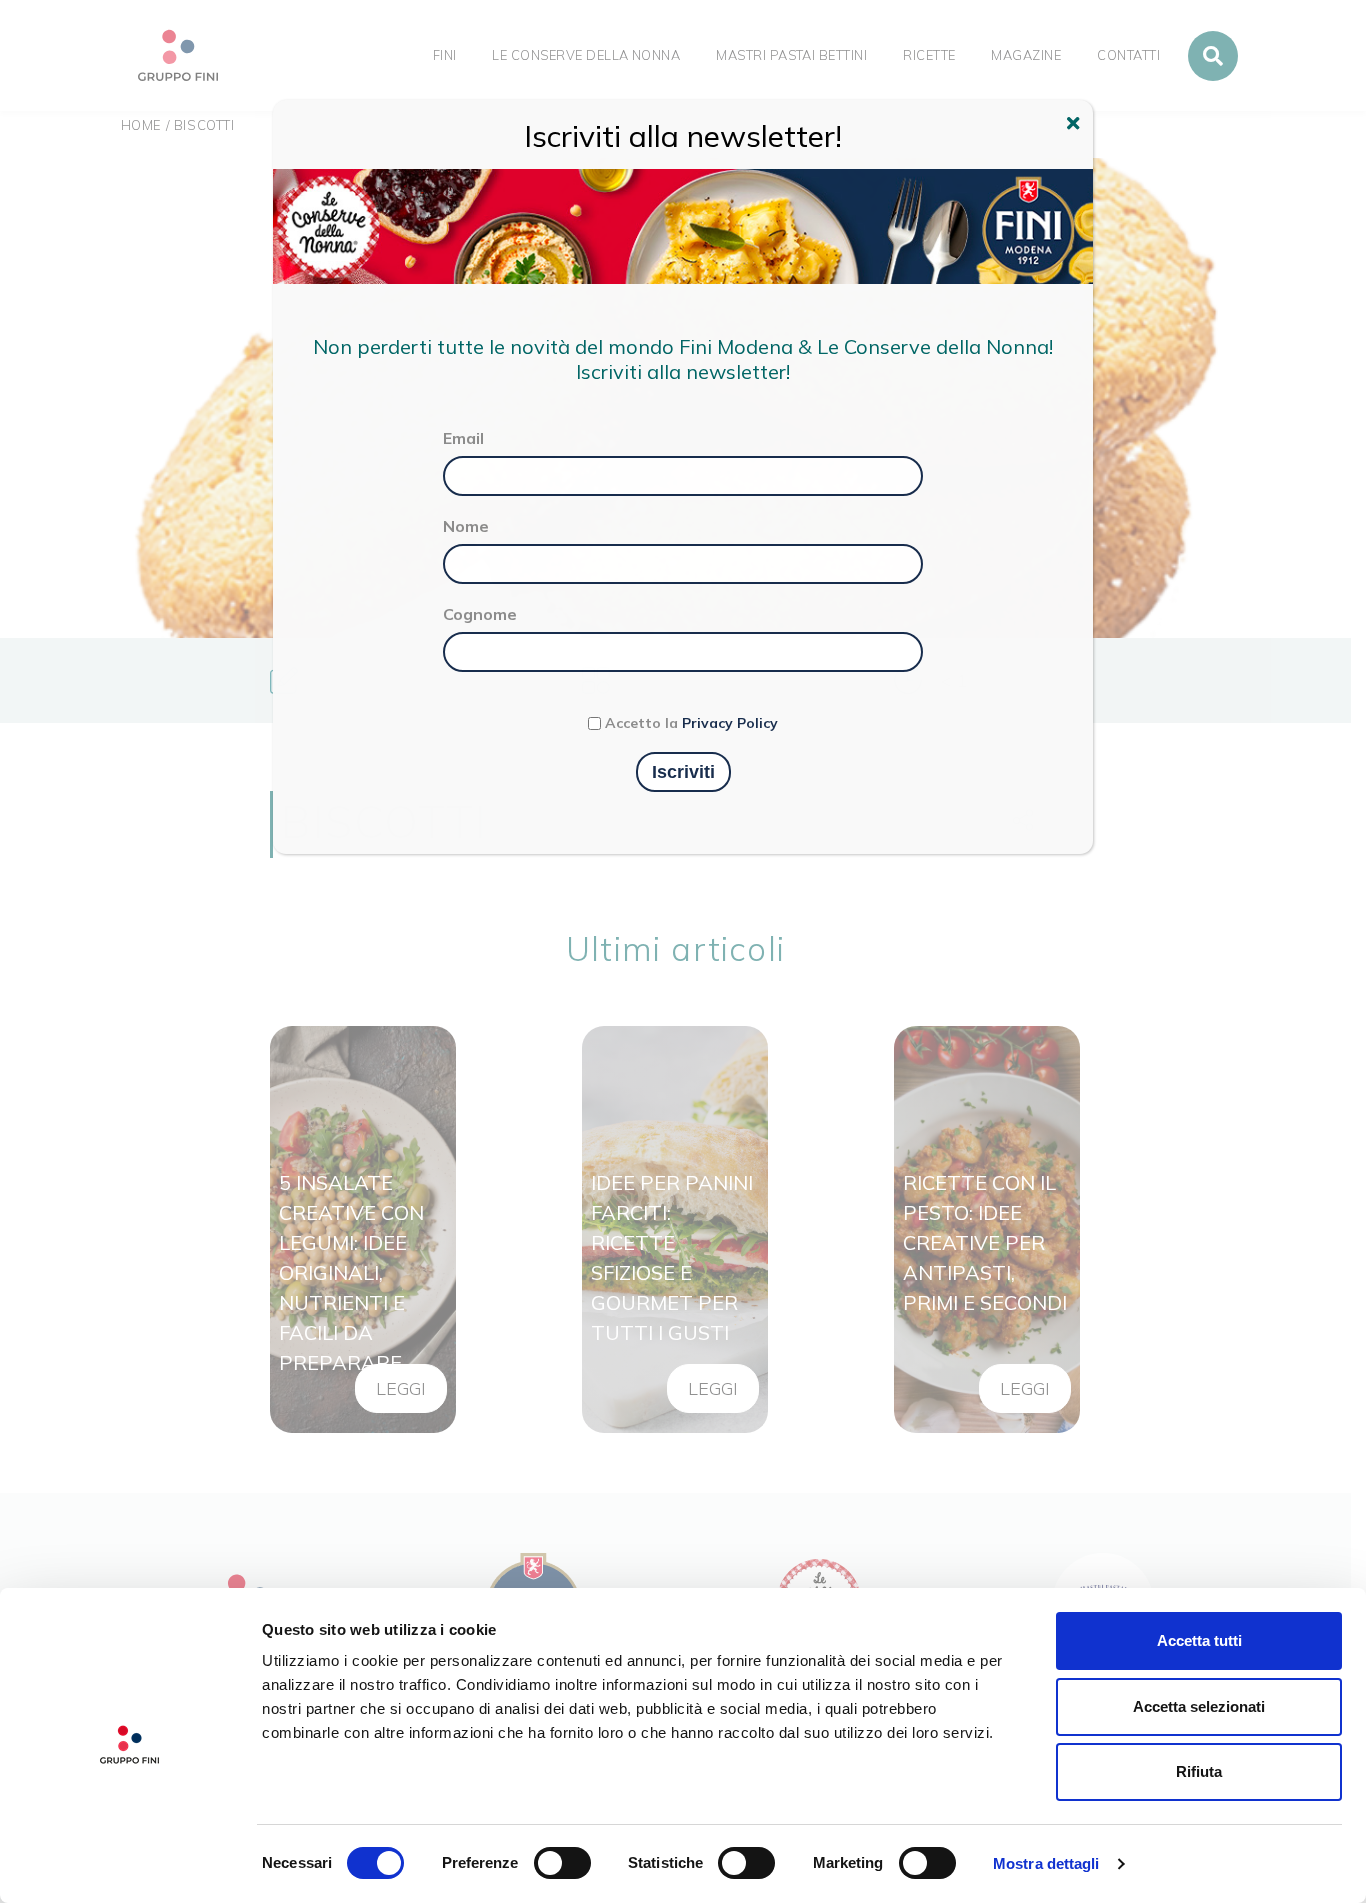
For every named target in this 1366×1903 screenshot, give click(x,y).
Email (463, 438)
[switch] (562, 1863)
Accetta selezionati (1199, 1706)
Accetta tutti (1199, 1640)
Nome (466, 526)
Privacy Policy (730, 723)
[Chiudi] (1076, 126)
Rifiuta (1199, 1771)
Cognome (480, 614)
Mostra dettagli (1046, 1863)
